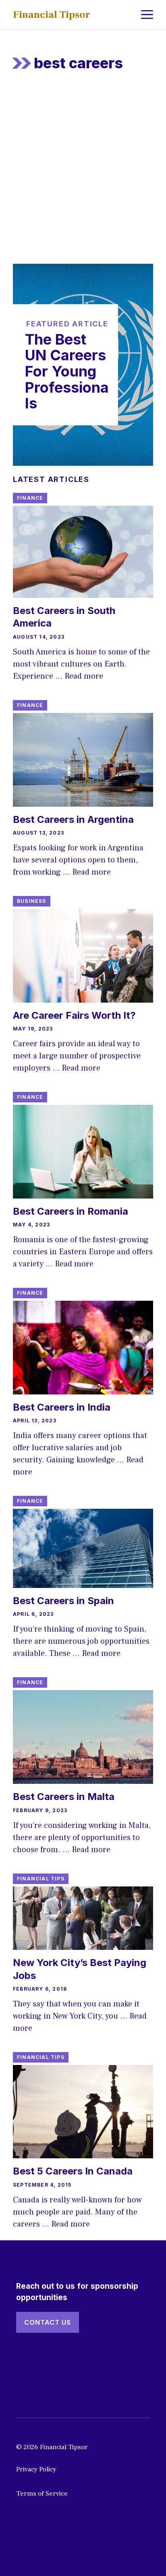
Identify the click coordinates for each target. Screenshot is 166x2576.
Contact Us (48, 2322)
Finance (30, 498)
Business (32, 901)
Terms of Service (42, 2494)
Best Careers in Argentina (73, 819)
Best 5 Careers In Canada (73, 2171)
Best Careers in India (62, 1407)
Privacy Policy (36, 2469)
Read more (84, 676)
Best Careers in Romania (71, 1211)
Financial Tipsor (52, 15)
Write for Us (38, 2517)
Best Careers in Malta (64, 1797)
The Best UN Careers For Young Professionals (67, 371)
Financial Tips (41, 1879)
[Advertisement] (83, 177)
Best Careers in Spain (63, 1601)
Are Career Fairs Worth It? (74, 1015)
